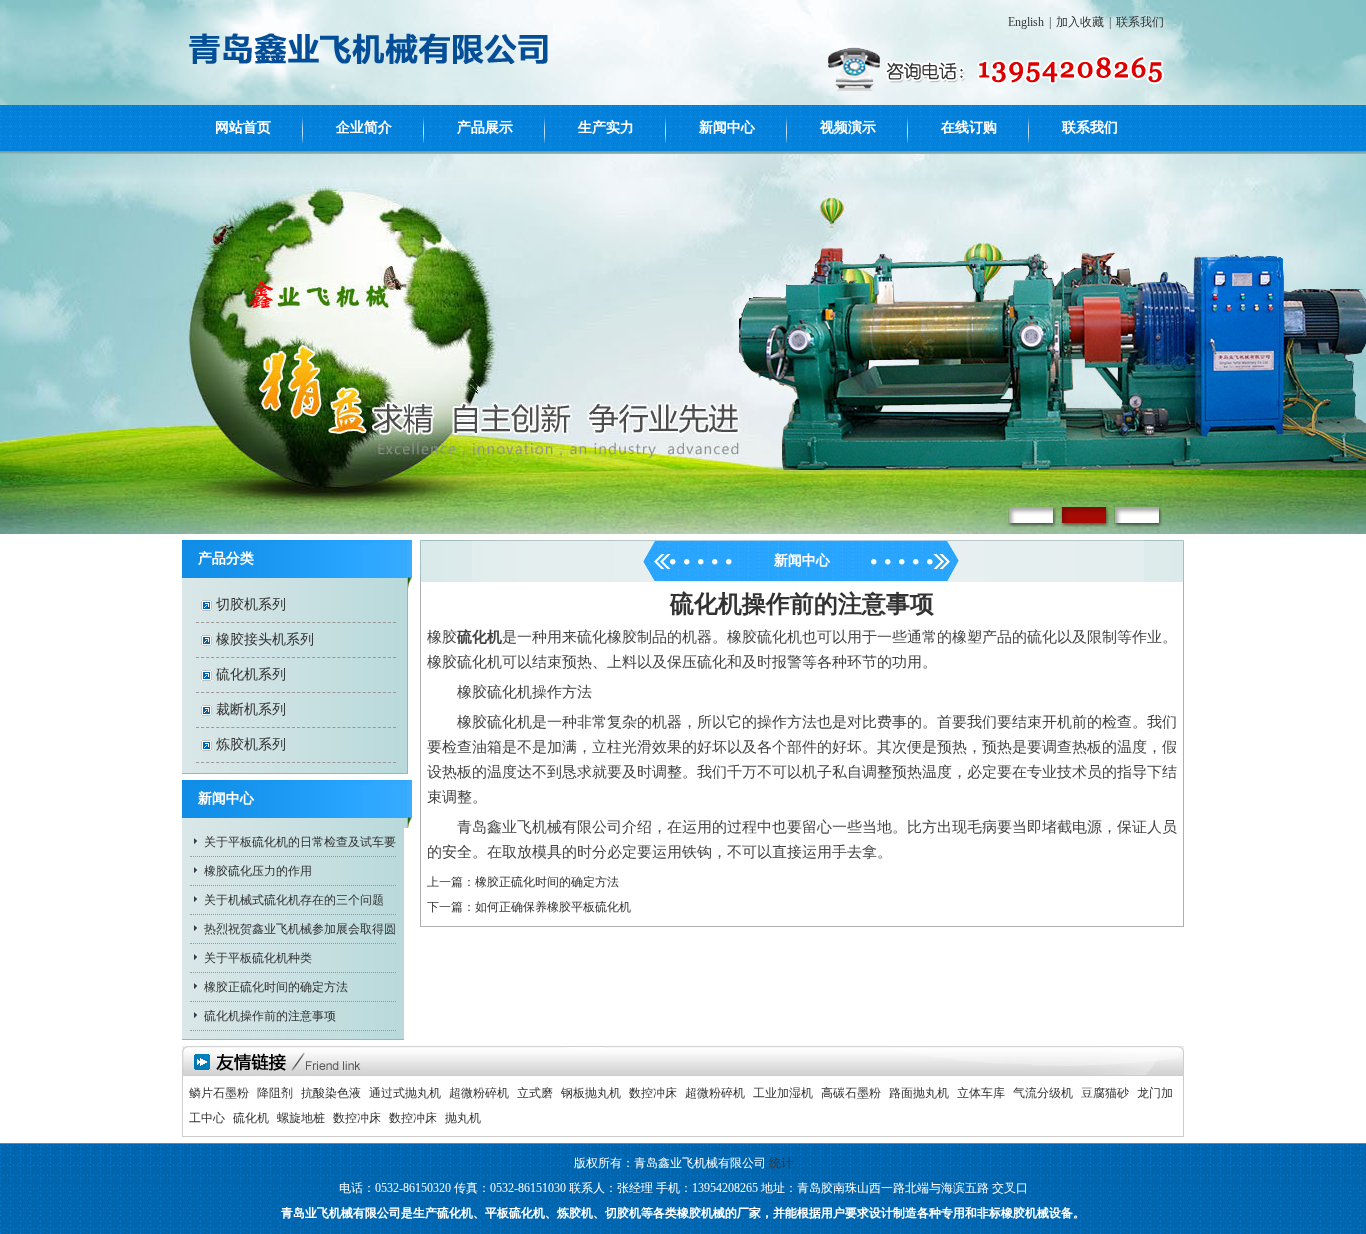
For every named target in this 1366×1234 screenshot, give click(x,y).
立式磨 (535, 1093)
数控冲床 (653, 1093)
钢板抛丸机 (591, 1093)
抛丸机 (463, 1118)
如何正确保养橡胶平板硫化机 (553, 907)
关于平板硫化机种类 (258, 958)
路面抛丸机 (919, 1093)
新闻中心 (727, 127)
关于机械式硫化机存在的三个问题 (294, 900)
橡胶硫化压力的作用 (258, 871)
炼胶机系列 (251, 744)
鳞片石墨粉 (219, 1093)
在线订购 (969, 127)
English (1026, 22)
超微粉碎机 (479, 1093)
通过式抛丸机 (405, 1093)
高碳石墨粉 (851, 1093)
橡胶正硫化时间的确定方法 (276, 987)
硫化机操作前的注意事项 (270, 1016)
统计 (781, 1163)
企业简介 (364, 127)
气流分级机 (1043, 1093)
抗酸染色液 (331, 1093)
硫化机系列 (251, 674)
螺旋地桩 (301, 1118)
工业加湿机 (783, 1093)
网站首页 (243, 127)
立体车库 (981, 1093)
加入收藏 (1080, 22)
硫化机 (251, 1118)
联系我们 (1140, 22)
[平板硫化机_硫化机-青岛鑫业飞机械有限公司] (367, 79)
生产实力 (606, 127)
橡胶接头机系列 (265, 639)
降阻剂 (275, 1093)
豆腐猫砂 (1105, 1093)
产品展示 (485, 127)
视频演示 (848, 127)
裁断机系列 (251, 709)
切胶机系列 (251, 604)
